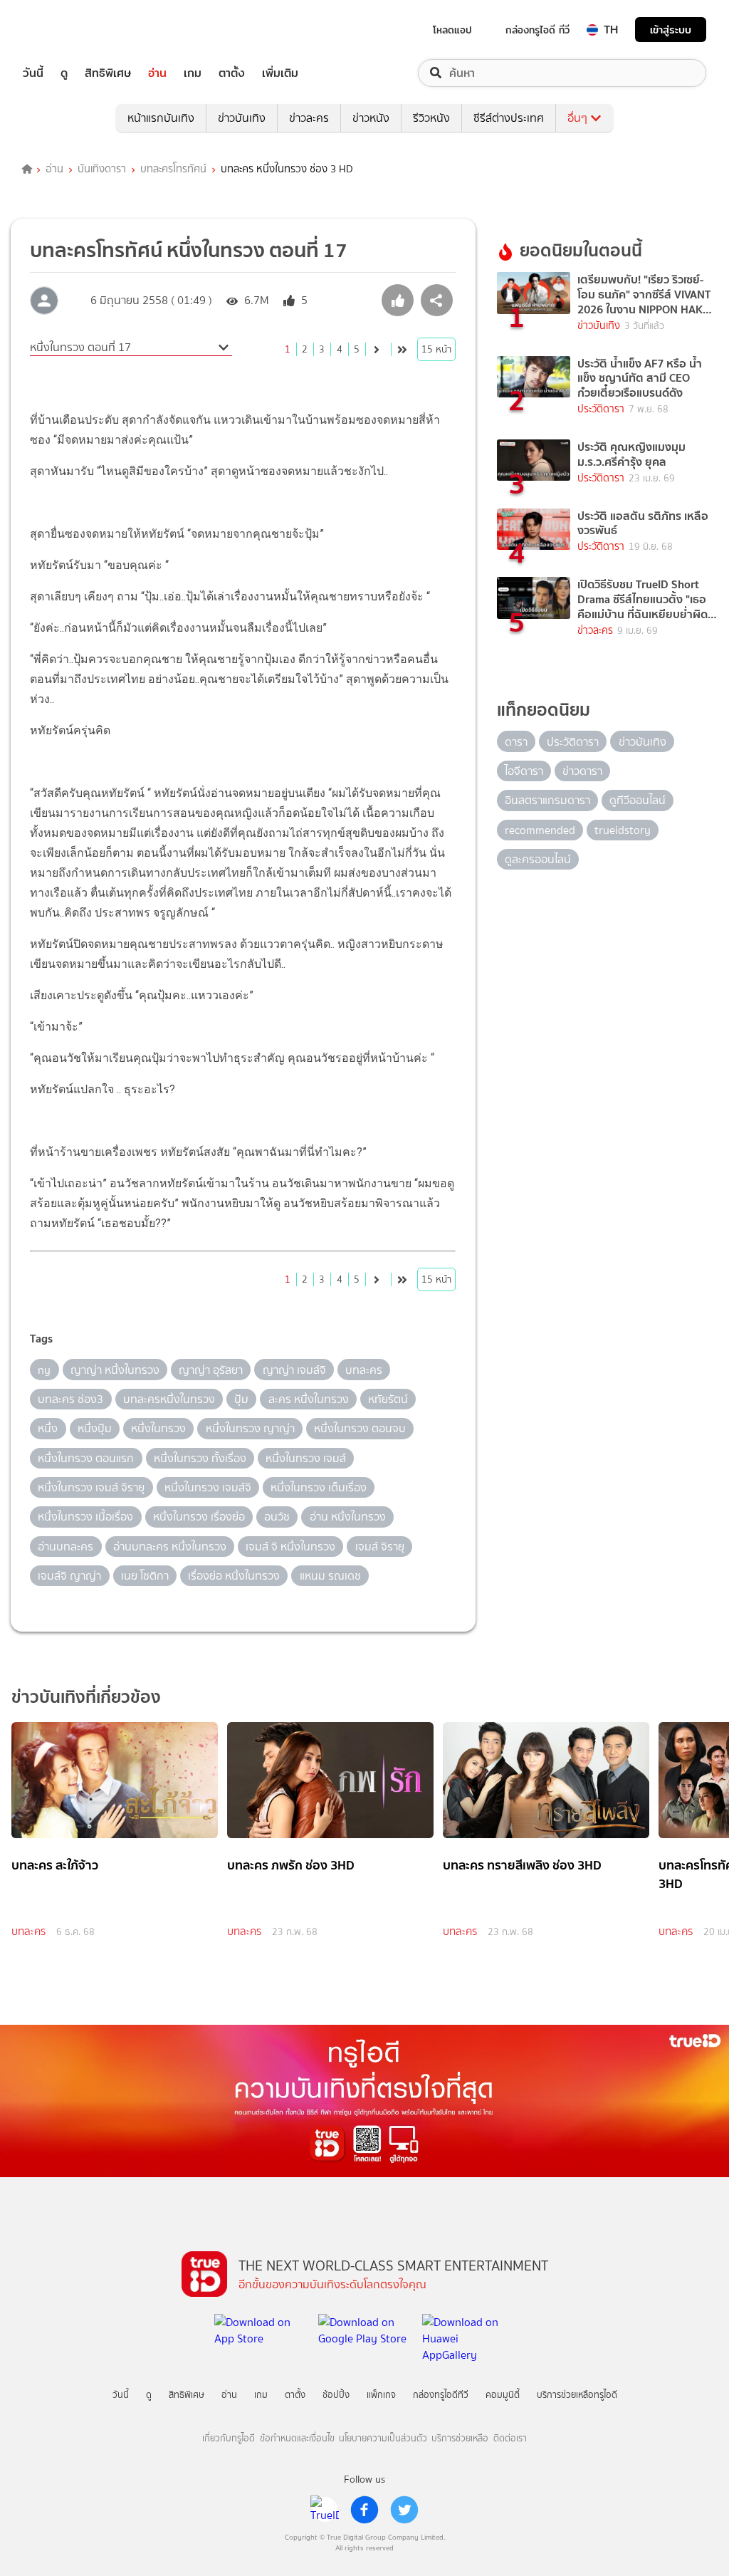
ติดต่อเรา (510, 2438)
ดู (64, 73)
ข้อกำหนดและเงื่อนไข (297, 2438)
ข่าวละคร (309, 118)
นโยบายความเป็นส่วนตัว (383, 2438)
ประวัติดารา (601, 409)
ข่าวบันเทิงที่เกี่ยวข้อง (86, 1697)
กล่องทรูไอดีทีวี (441, 2395)
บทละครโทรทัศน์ (173, 170)
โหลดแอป (452, 30)
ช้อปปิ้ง (336, 2395)
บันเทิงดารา (102, 170)
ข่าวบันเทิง (242, 118)
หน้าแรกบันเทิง (161, 118)
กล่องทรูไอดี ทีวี (537, 30)
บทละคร (28, 1931)
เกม (193, 73)
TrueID (65, 30)
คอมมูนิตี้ (503, 2395)
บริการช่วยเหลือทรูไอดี (577, 2395)
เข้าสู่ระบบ (671, 30)
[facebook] (364, 2510)
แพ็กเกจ (381, 2395)
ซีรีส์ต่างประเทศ (509, 118)
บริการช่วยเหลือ (460, 2438)
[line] (325, 2510)
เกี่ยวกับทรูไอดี (229, 2438)
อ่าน (157, 73)
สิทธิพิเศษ (108, 73)
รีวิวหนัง (431, 118)
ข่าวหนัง (371, 118)
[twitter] (404, 2510)
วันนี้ (33, 73)
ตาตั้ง (232, 73)
